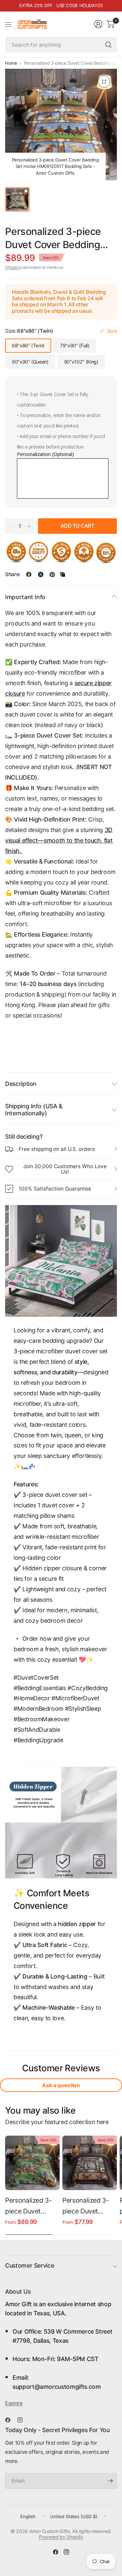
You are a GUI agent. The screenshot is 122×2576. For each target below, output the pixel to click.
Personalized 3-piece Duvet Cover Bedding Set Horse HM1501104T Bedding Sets (86, 2207)
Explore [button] (14, 2403)
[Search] (108, 45)
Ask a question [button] (61, 2085)
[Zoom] (104, 82)
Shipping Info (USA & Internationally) (34, 1110)
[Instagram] (23, 2420)
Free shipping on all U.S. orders (57, 1149)
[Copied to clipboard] (63, 574)
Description (21, 1084)
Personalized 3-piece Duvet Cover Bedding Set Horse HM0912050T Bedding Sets (28, 2207)
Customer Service (29, 2265)
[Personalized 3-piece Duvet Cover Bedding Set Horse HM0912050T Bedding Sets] (32, 2163)
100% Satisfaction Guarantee (55, 1189)
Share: (13, 574)
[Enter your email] (110, 2481)
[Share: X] (41, 574)
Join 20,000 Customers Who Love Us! (65, 1169)
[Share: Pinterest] (52, 574)
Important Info (25, 597)
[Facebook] (11, 2420)
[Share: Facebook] (29, 574)
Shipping (13, 267)
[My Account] (98, 24)
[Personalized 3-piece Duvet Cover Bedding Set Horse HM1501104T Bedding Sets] (90, 2163)
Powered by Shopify (61, 2537)
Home (11, 63)
